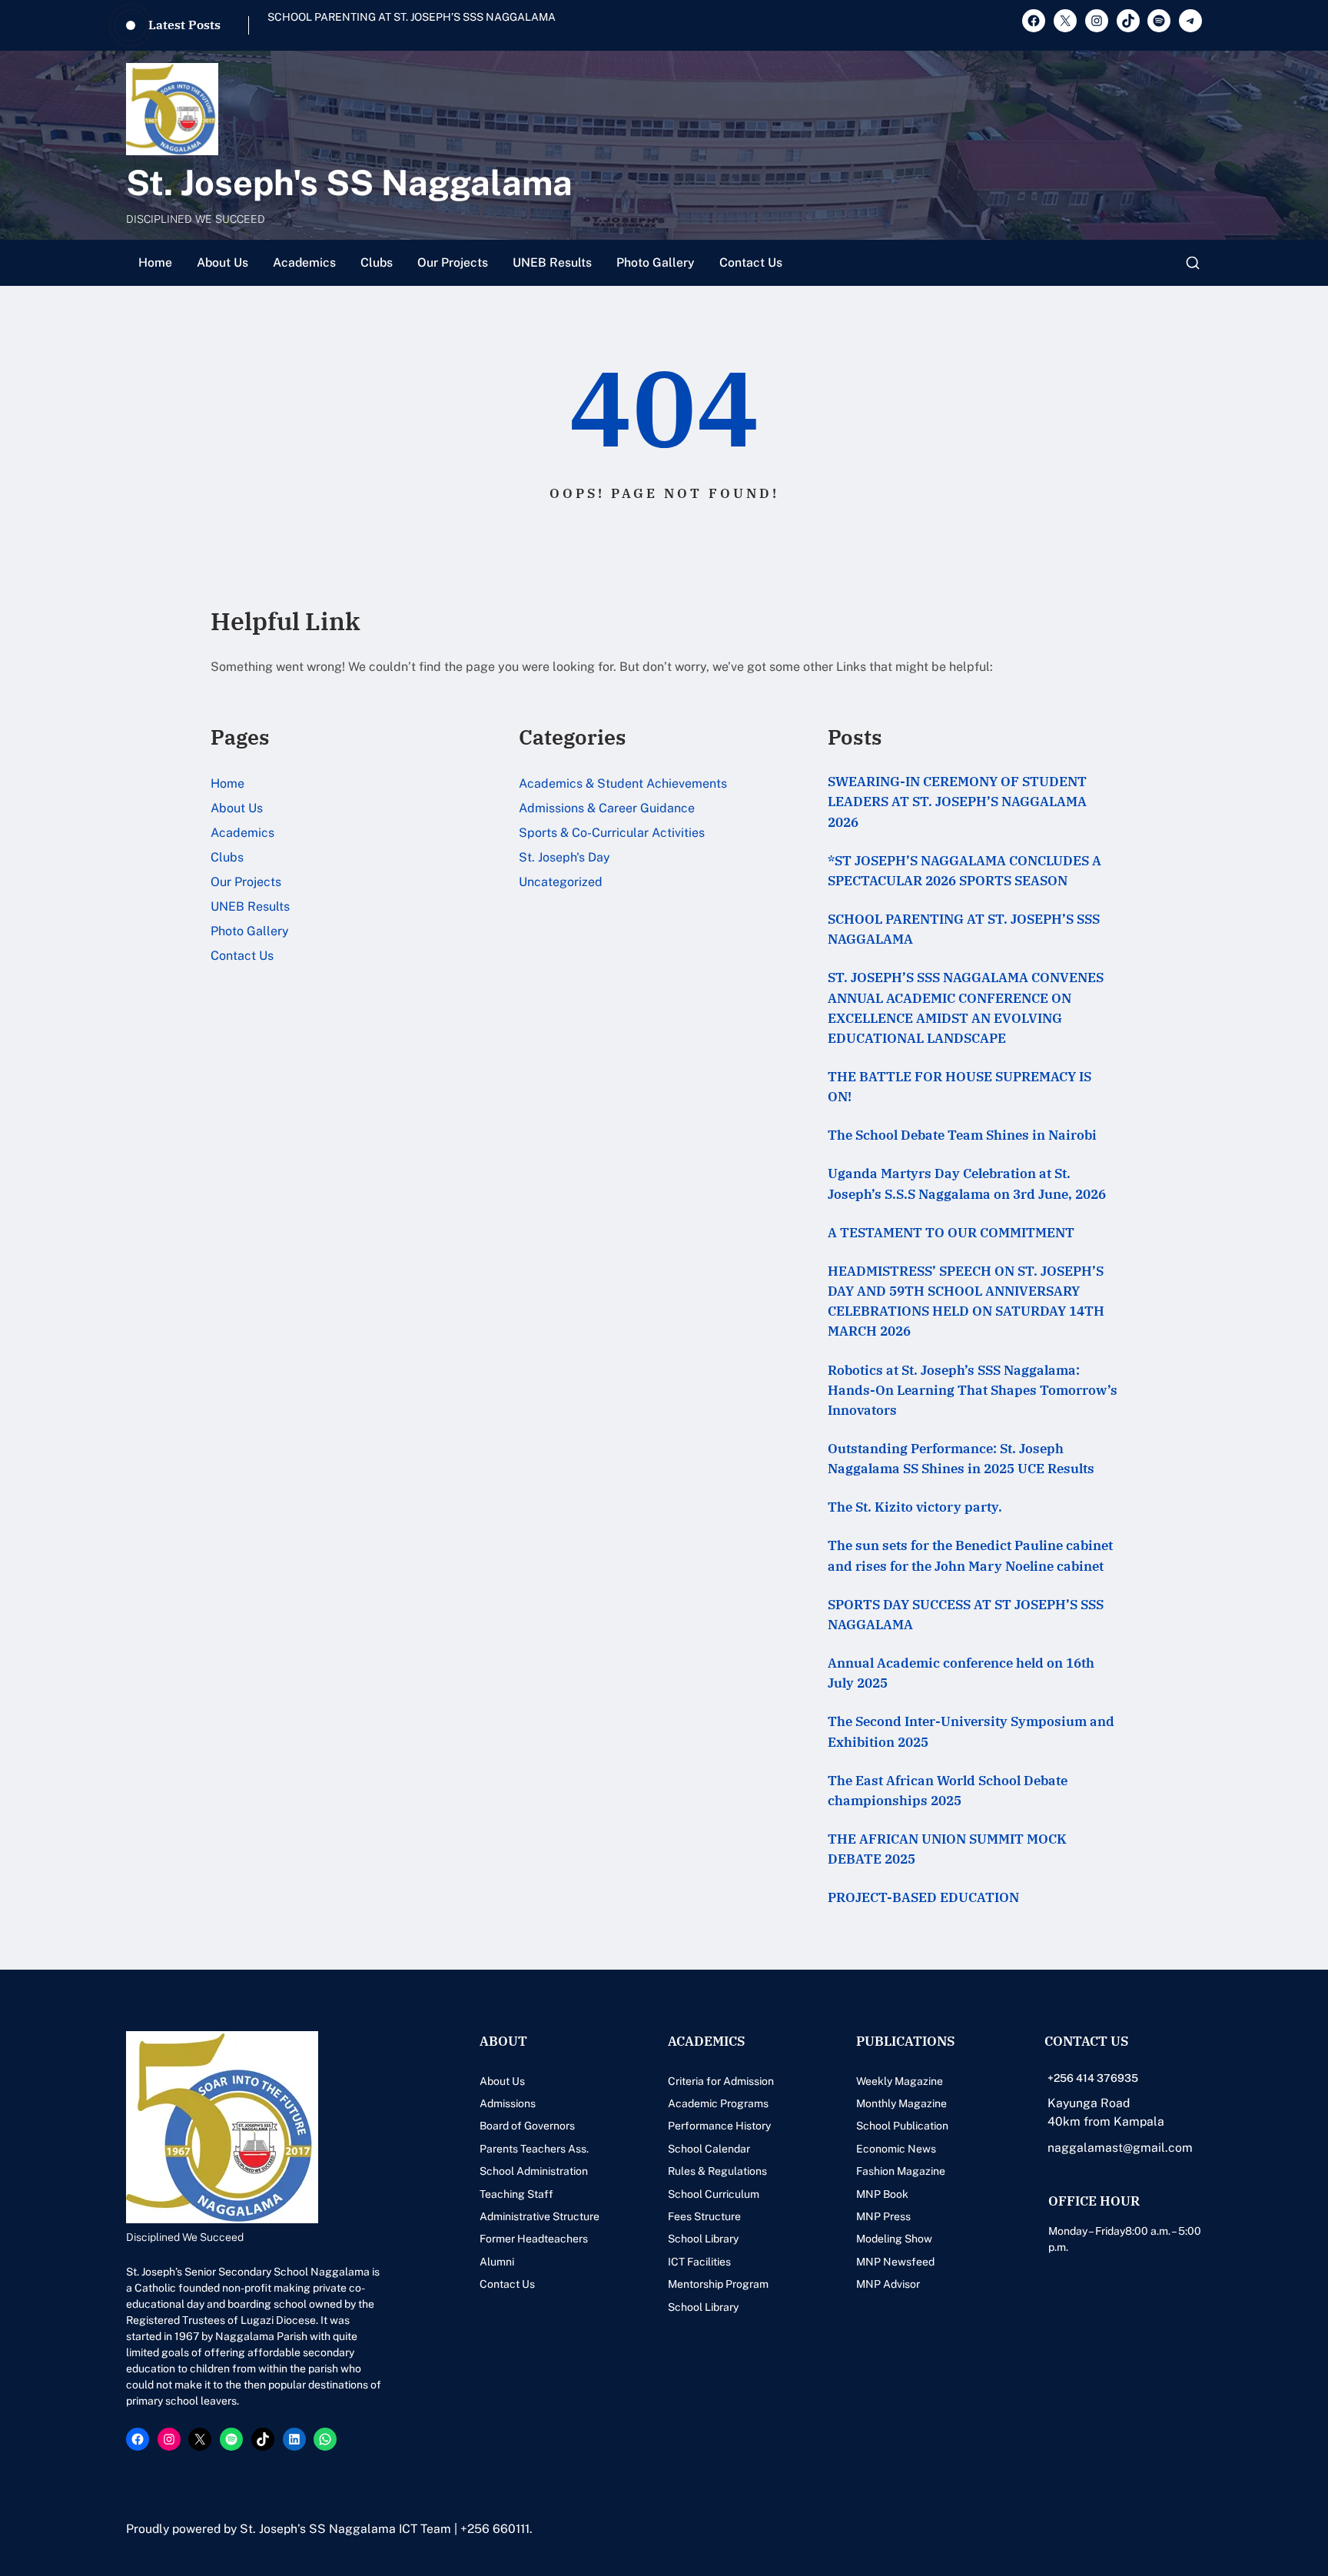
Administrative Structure (539, 2216)
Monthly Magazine (901, 2103)
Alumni (497, 2262)
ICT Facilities (699, 2262)
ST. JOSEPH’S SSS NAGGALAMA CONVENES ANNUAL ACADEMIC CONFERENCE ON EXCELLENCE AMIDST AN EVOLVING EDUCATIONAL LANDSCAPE (481, 25)
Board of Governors (527, 2126)
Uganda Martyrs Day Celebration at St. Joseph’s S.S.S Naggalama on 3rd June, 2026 (967, 1183)
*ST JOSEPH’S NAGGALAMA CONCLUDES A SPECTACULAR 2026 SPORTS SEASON (964, 870)
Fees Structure (704, 2216)
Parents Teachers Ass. (534, 2149)
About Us (222, 262)
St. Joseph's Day (564, 857)
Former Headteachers (534, 2239)
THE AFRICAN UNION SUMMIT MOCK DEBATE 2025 (947, 1849)
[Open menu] (1193, 263)
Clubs (377, 262)
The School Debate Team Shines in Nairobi (962, 1135)
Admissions (508, 2103)
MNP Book (882, 2194)
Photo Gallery (656, 262)
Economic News (896, 2149)
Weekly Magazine (900, 2081)
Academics (304, 262)
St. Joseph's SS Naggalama (349, 183)
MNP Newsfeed (895, 2262)
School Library (703, 2239)
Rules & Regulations (717, 2171)
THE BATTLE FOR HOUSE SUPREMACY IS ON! (959, 1086)
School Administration (534, 2171)
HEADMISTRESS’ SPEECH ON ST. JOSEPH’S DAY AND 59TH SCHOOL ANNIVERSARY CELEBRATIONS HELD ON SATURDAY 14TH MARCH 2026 (966, 1301)
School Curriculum (714, 2194)
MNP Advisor (888, 2284)
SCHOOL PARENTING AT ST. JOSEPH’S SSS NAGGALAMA (964, 929)
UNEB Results (552, 262)
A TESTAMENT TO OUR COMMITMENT (951, 1232)
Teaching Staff (516, 2194)
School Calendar (709, 2149)
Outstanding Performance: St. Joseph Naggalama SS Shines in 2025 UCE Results (961, 1458)
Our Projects (453, 262)
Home (155, 262)
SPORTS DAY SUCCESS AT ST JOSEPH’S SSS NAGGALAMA (966, 1614)
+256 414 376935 (1093, 2078)
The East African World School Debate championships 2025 (948, 1790)
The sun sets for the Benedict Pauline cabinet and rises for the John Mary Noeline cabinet (970, 1555)
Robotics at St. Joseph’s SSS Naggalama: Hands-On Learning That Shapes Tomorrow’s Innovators (973, 1390)
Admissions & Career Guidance (607, 808)
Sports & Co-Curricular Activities (612, 833)
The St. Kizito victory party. (915, 1507)
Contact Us (751, 262)
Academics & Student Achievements (623, 783)
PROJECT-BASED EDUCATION (923, 1897)
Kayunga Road (1089, 2103)
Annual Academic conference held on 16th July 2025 (961, 1673)
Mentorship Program (718, 2284)
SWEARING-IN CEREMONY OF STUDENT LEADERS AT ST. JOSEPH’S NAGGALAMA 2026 (957, 801)
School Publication (902, 2126)
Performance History (719, 2126)
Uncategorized (561, 882)
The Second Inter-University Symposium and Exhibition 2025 (971, 1731)
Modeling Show (894, 2239)
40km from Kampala (1106, 2121)
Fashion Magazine (901, 2171)
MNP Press (883, 2216)
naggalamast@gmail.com (1120, 2148)
